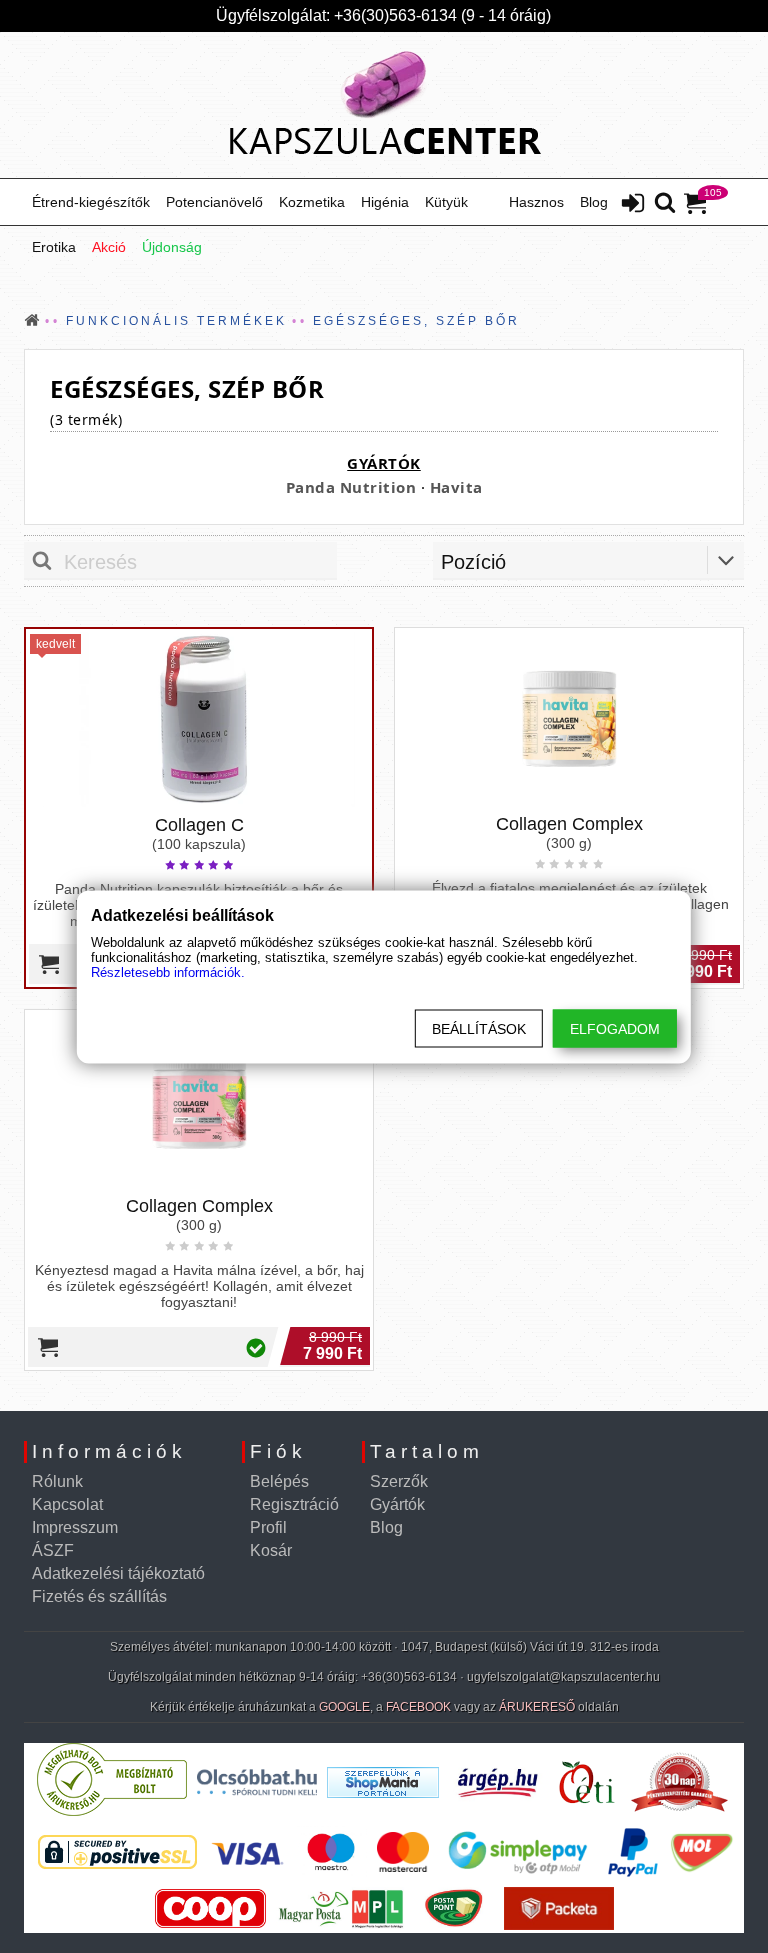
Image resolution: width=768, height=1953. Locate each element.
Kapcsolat (67, 1504)
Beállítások (479, 1028)
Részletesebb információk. (168, 971)
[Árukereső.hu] (112, 1811)
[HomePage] (384, 105)
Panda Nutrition (351, 487)
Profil (268, 1527)
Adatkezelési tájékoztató (118, 1573)
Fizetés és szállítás (99, 1596)
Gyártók (397, 1504)
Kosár (271, 1550)
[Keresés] (665, 204)
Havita (456, 487)
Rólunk (57, 1481)
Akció (109, 247)
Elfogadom (615, 1028)
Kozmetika (312, 202)
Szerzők (399, 1481)
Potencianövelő (214, 202)
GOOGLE (344, 1707)
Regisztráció (294, 1504)
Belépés (279, 1481)
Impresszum (75, 1527)
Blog (594, 202)
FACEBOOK (418, 1707)
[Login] (633, 205)
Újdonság (172, 247)
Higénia (385, 202)
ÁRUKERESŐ (537, 1707)
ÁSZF (53, 1550)
